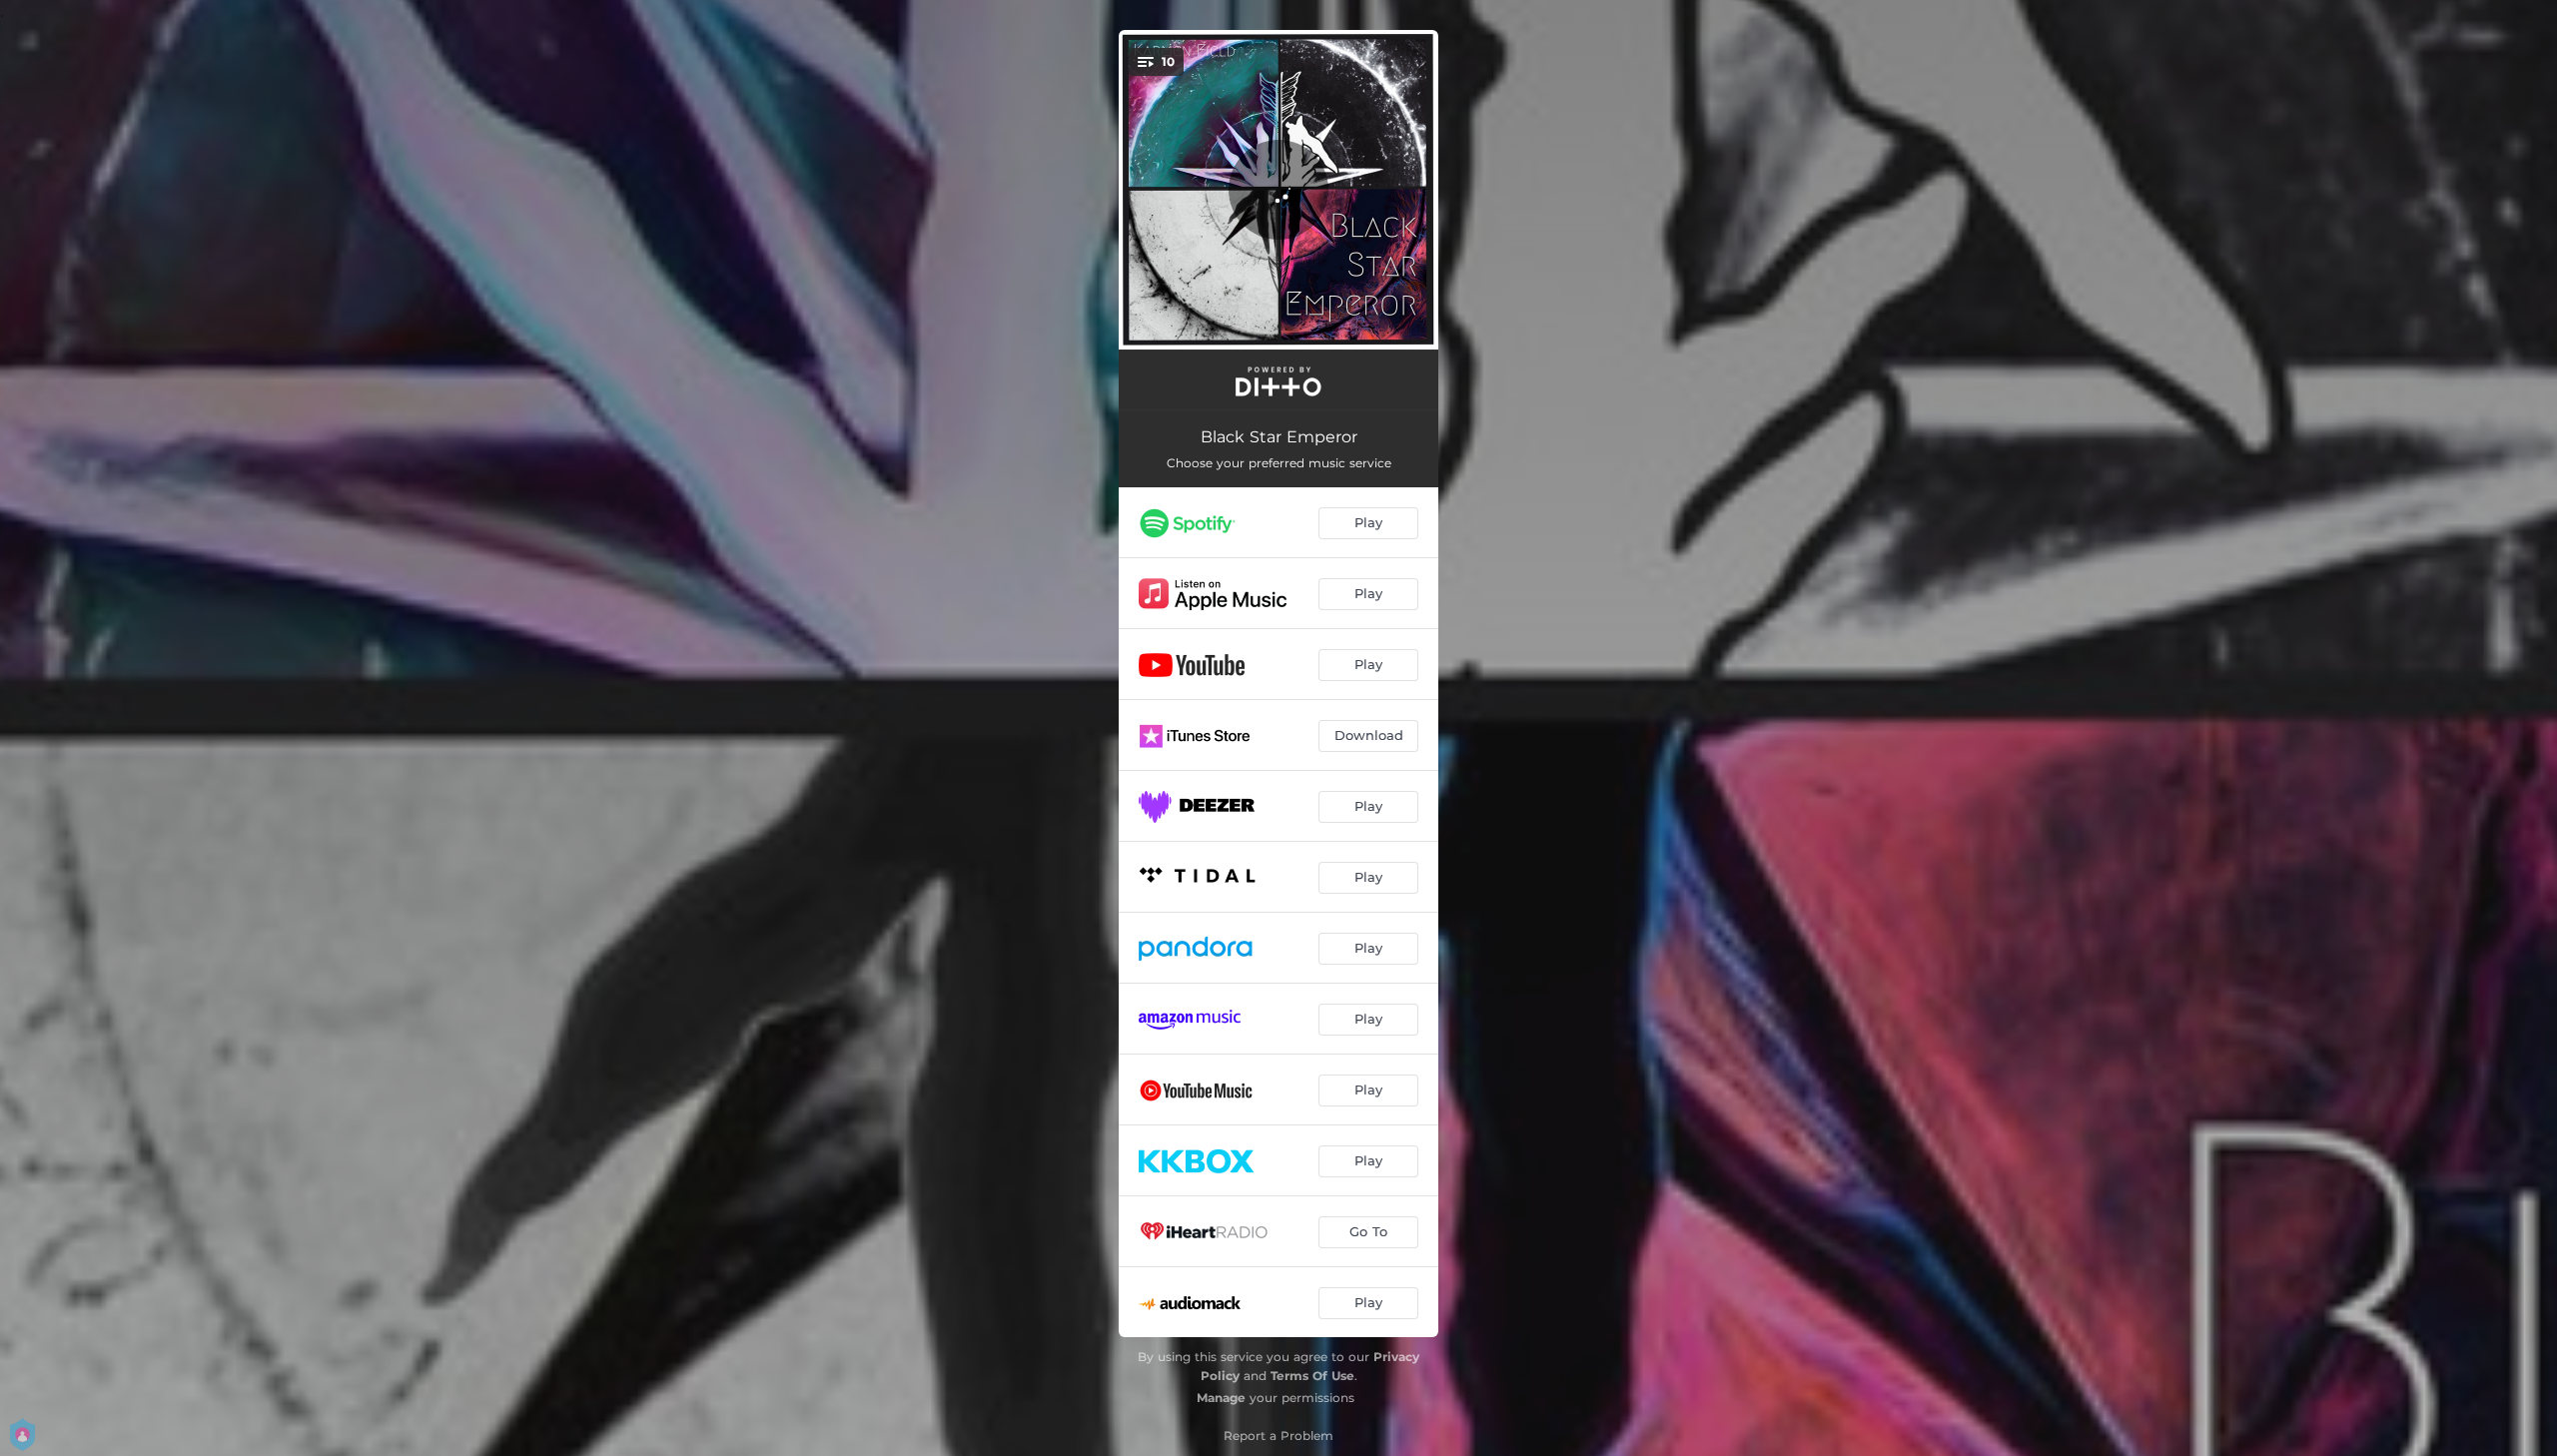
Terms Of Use (1312, 1376)
